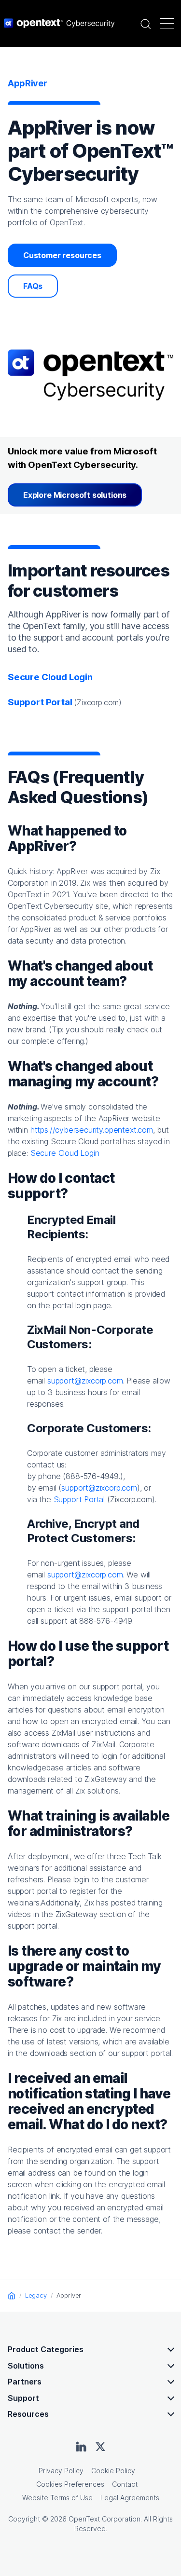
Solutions (26, 2366)
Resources (28, 2414)
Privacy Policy (61, 2471)
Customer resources (62, 255)
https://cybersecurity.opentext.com (92, 1130)
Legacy (36, 2295)
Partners (25, 2382)
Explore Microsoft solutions (75, 495)
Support (23, 2398)
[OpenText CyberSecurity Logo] (59, 23)
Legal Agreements (130, 2498)
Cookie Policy (113, 2471)
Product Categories (46, 2349)
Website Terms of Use (57, 2498)
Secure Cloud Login (50, 677)
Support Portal (79, 1499)
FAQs (33, 286)
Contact (125, 2484)
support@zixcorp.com (85, 1381)
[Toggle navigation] (167, 23)
